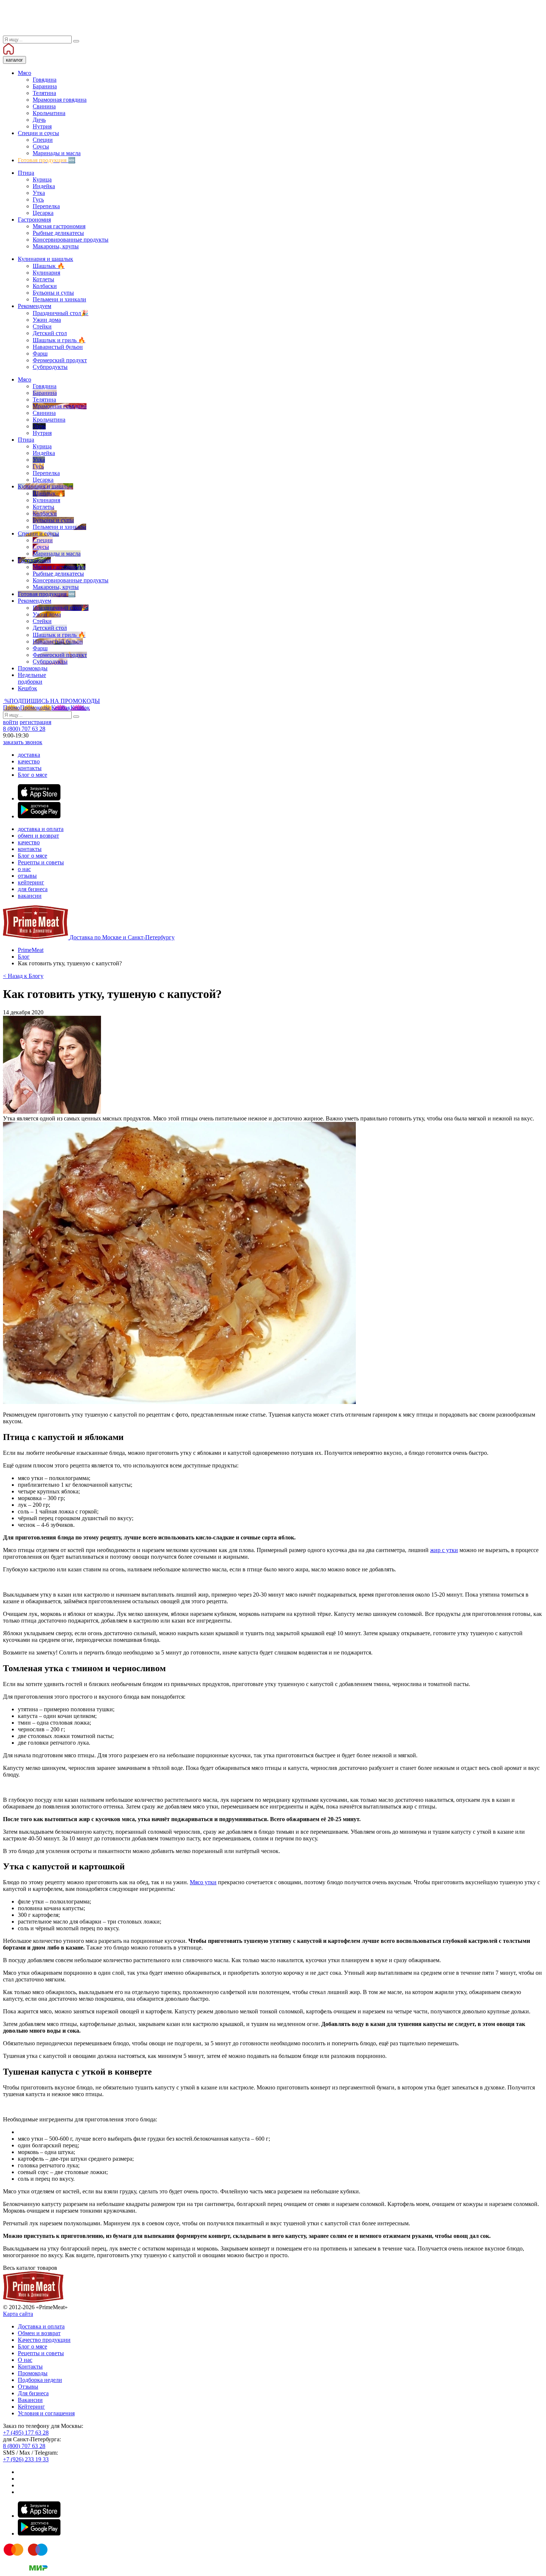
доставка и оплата (41, 829)
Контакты (30, 2366)
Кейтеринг (31, 2407)
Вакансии (30, 2400)
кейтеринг (31, 882)
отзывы (27, 876)
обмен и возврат (38, 836)
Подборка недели (40, 2380)
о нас (24, 869)
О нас (25, 2360)
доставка (29, 755)
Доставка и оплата (41, 2326)
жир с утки (444, 1550)
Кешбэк (71, 708)
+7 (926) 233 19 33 (26, 2459)
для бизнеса (33, 889)
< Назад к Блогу (23, 976)
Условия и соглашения (46, 2413)
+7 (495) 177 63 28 (26, 2433)
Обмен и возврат (39, 2333)
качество (29, 761)
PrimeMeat (31, 950)
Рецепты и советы (41, 862)
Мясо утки (203, 1882)
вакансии (30, 896)
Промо (26, 708)
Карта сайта (18, 2314)
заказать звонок (23, 742)
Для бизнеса (33, 2393)
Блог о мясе (32, 775)
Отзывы (28, 2387)
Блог (24, 957)
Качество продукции (44, 2340)
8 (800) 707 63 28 (24, 729)
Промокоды (33, 2373)
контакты (30, 768)
